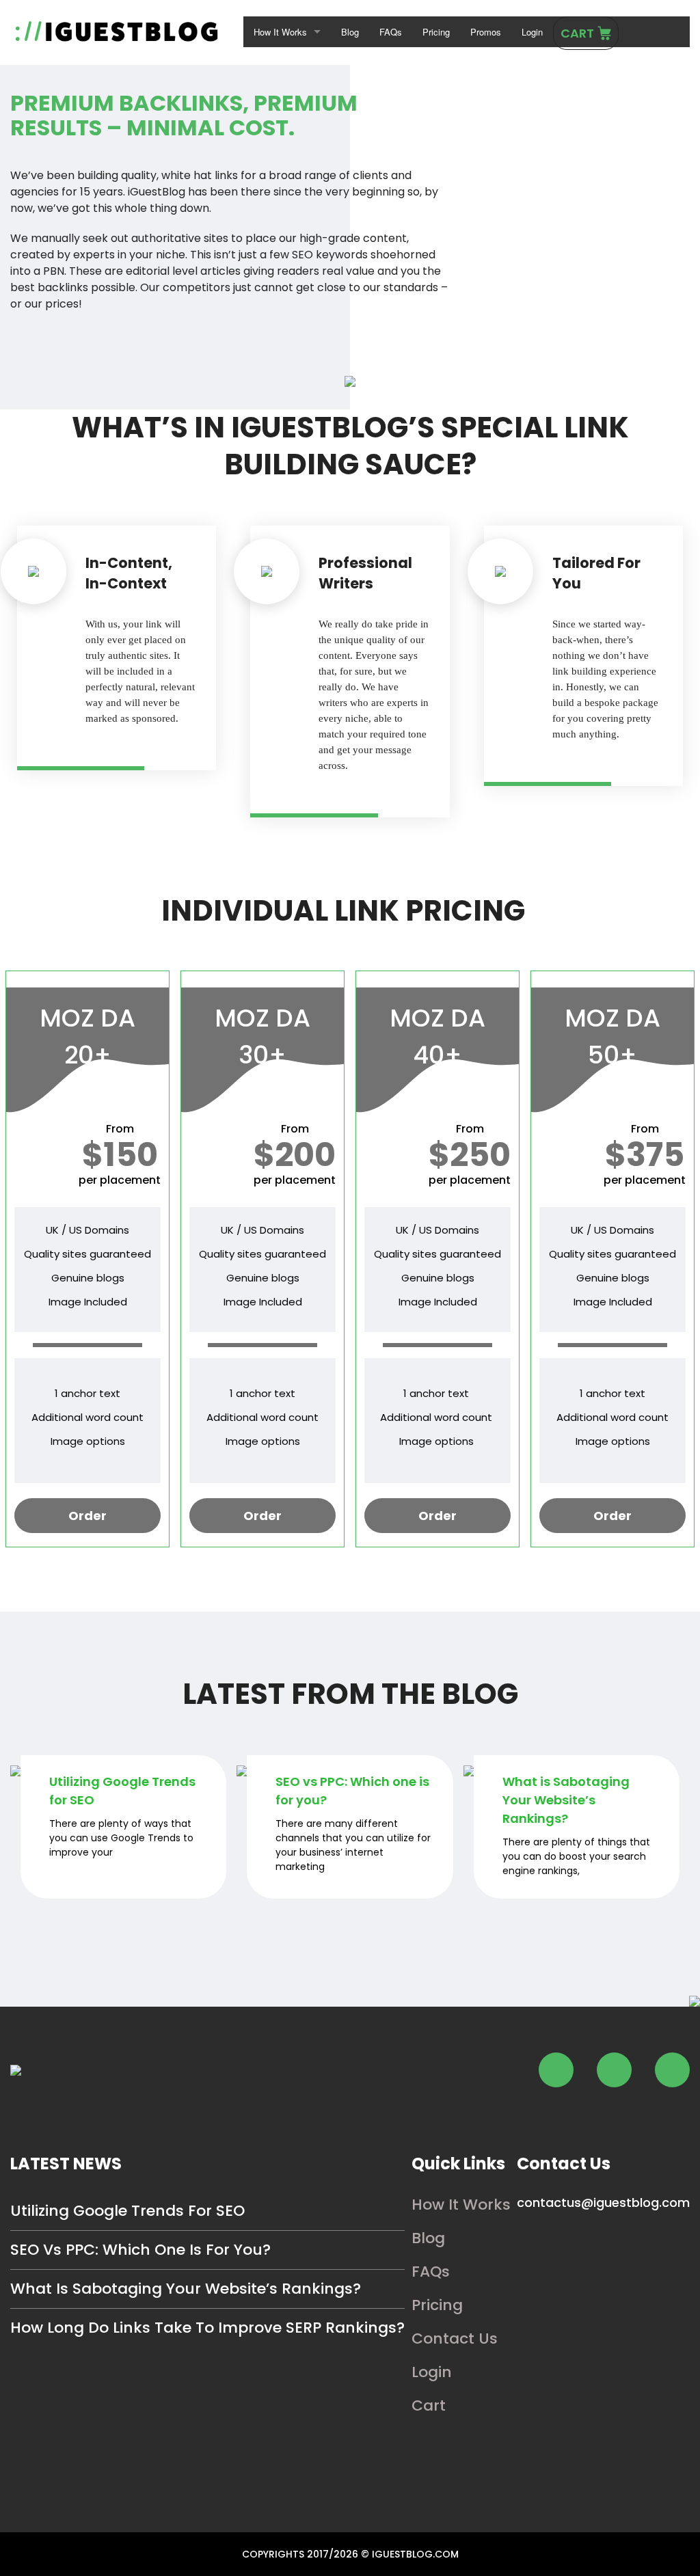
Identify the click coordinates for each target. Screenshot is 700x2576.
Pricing (436, 32)
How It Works (280, 32)
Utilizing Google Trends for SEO (127, 2211)
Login (532, 32)
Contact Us (455, 2338)
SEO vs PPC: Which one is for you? (140, 2250)
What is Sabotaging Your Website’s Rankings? (186, 2289)
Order (87, 1516)
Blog (350, 32)
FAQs (391, 32)
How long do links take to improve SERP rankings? (207, 2328)
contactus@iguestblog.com (603, 2202)
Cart (429, 2405)
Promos (486, 32)
